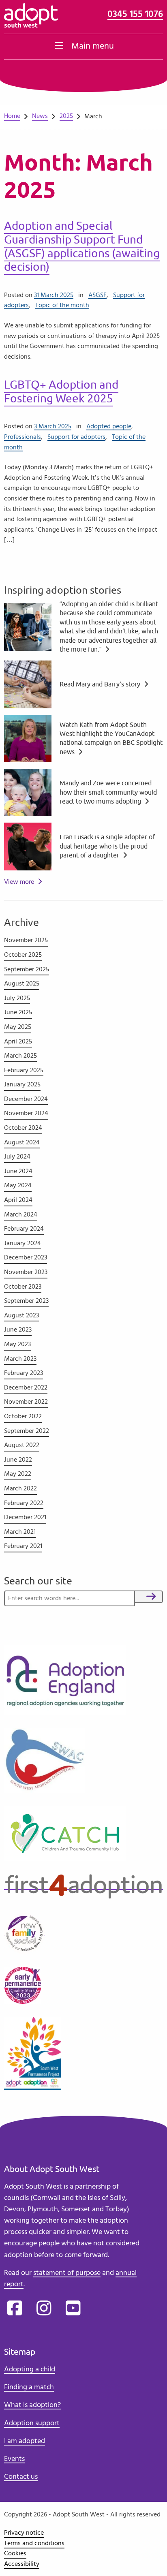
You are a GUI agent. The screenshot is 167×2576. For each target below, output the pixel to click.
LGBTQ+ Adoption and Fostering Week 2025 (61, 392)
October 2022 (23, 1416)
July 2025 (17, 998)
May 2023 (17, 1344)
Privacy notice (24, 2533)
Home (12, 116)
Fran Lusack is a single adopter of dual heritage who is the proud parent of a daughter (107, 846)
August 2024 (22, 1142)
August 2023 (21, 1315)
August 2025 (22, 983)
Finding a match (29, 2387)
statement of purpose (67, 2273)
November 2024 (26, 1113)
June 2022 (18, 1460)
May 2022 (18, 1474)
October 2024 (23, 1128)
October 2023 (23, 1287)
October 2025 (23, 955)
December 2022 (26, 1387)
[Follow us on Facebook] (15, 2309)
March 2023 (20, 1359)
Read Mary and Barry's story (101, 684)
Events (14, 2459)
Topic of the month (62, 305)
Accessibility (22, 2564)
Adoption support (32, 2423)
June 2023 (18, 1330)
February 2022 (24, 1503)
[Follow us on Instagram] (44, 2309)
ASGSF (97, 295)
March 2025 (20, 1056)
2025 (66, 116)
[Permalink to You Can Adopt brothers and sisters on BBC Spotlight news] (28, 737)
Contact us (21, 2477)
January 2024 (22, 1243)
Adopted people (109, 426)
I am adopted (25, 2441)
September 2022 (27, 1431)
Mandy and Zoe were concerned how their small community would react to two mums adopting (108, 792)
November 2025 (26, 940)
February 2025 (24, 1070)
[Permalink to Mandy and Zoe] (28, 791)
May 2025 (18, 1027)
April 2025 (18, 1041)
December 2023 (26, 1257)
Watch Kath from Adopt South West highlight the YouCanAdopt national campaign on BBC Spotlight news (111, 739)
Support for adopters (76, 437)
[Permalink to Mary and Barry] (28, 683)
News (40, 116)
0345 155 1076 (135, 14)
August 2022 (22, 1445)
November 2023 (26, 1272)
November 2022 (26, 1402)
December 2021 (25, 1517)
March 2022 (20, 1488)
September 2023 (26, 1301)
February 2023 (24, 1373)
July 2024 (17, 1157)
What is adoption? (32, 2405)
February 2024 (24, 1229)
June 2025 (18, 1012)
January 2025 (22, 1084)
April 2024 (18, 1200)
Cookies (15, 2553)
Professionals (22, 437)
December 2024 (26, 1099)
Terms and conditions (34, 2543)
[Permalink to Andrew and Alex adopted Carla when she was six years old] (28, 626)
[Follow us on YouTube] (73, 2309)
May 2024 (18, 1185)
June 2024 (18, 1171)
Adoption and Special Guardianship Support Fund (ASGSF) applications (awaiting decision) (82, 246)
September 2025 (27, 969)
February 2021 (23, 1546)
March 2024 (21, 1214)
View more (19, 882)
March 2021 (20, 1532)
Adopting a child (30, 2369)
